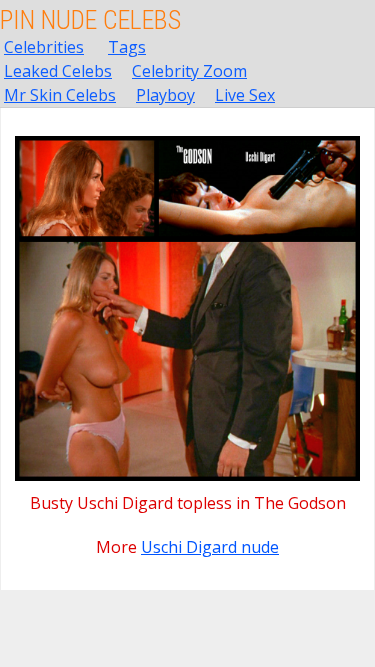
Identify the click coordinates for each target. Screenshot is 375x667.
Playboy (165, 95)
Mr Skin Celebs (60, 95)
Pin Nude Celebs (90, 20)
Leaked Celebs (58, 71)
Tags (127, 47)
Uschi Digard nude (210, 547)
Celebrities (44, 47)
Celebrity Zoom (189, 71)
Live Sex (245, 95)
